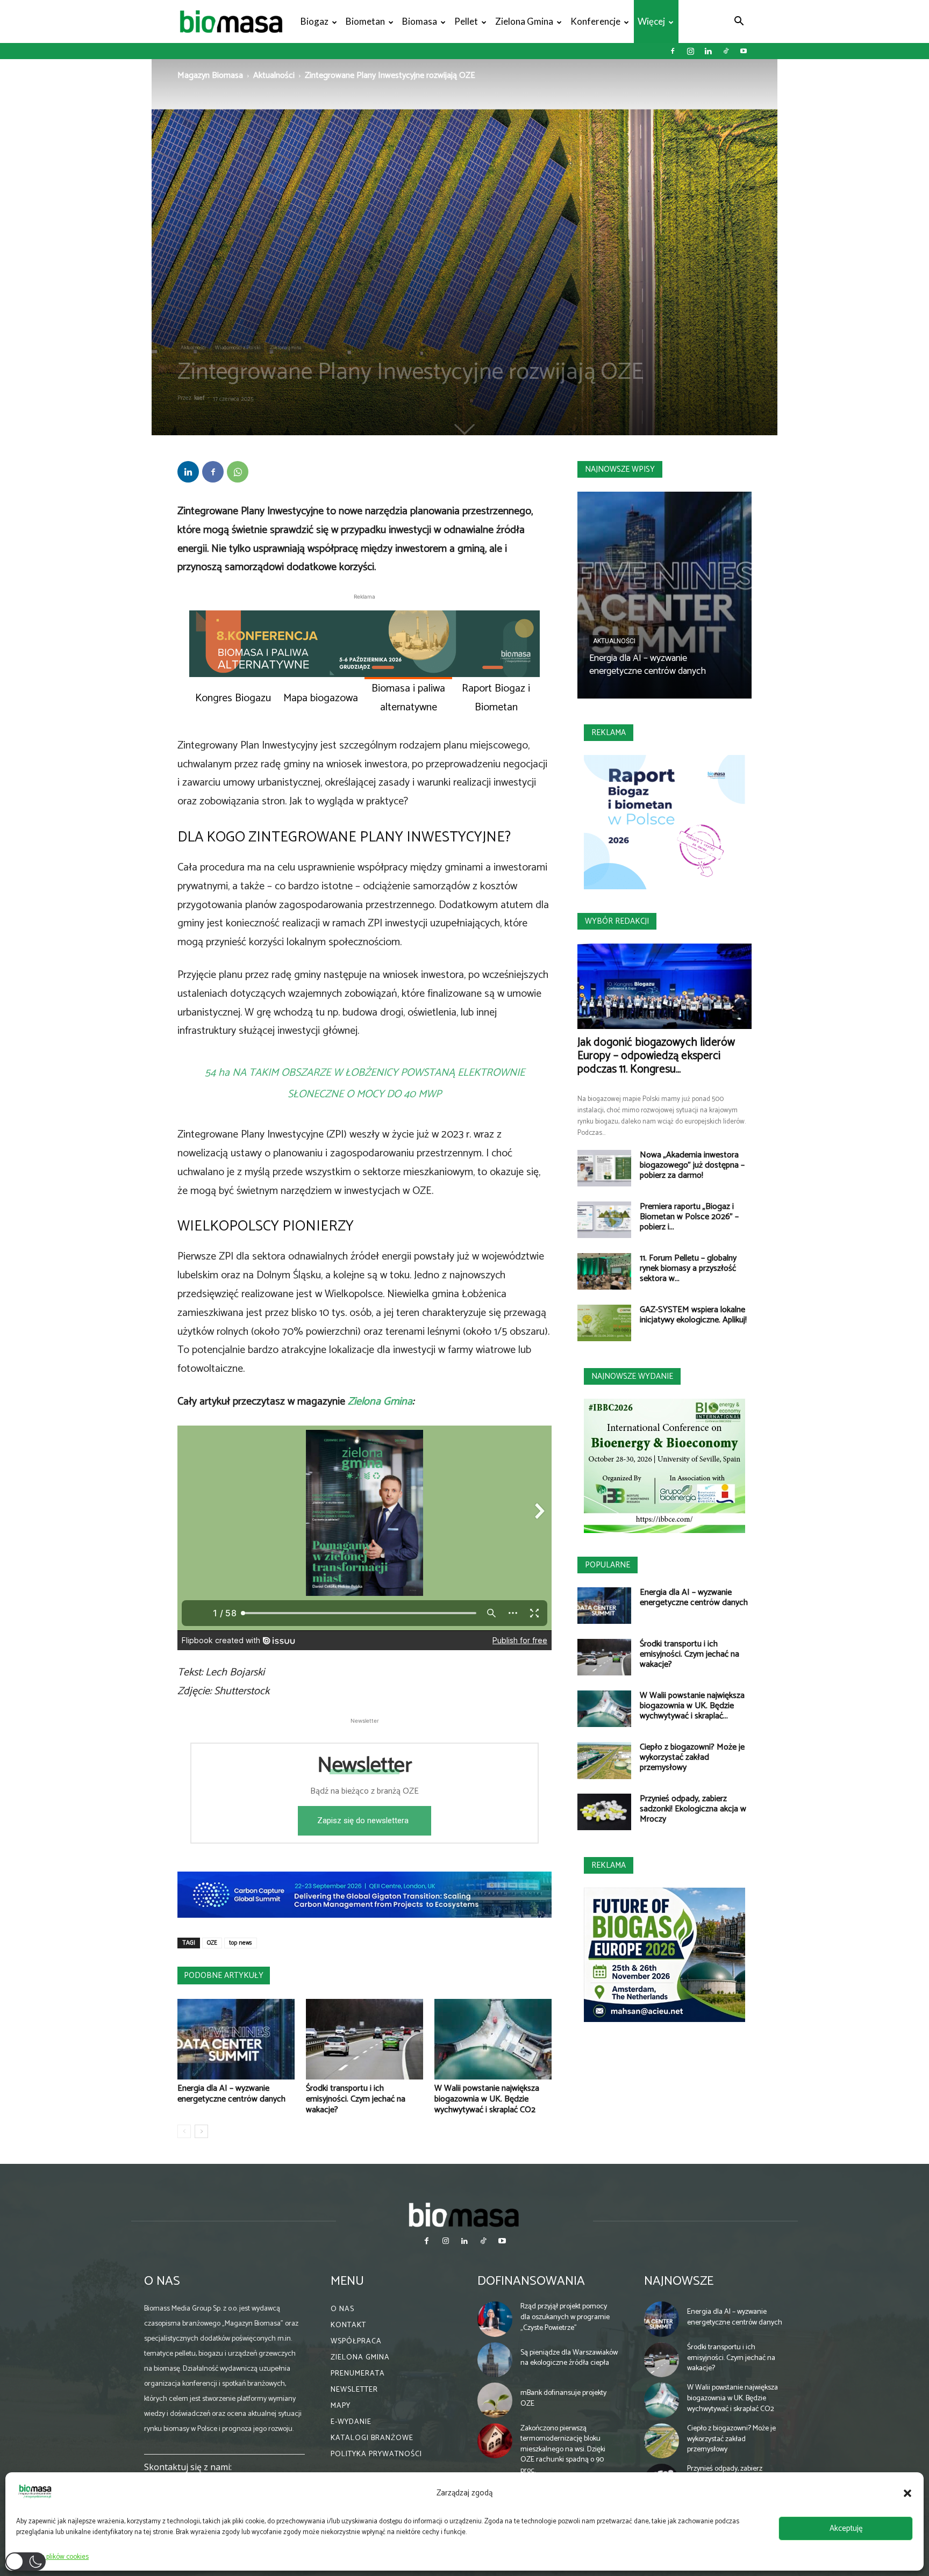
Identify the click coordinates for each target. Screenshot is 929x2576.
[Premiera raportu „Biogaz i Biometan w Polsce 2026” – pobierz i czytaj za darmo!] (604, 1220)
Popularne (608, 1565)
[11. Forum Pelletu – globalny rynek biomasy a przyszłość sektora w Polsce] (604, 1272)
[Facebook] (673, 51)
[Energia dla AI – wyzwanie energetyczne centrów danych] (236, 2039)
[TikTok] (726, 51)
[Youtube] (744, 51)
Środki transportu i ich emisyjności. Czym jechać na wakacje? (356, 2099)
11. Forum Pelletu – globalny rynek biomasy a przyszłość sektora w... (688, 1268)
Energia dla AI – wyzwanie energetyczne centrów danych (231, 2094)
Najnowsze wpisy (620, 469)
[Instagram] (690, 51)
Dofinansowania (531, 2281)
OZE (212, 1943)
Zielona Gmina (380, 1402)
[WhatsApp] (238, 472)
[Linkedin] (708, 51)
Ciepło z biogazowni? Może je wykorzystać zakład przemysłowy (692, 1757)
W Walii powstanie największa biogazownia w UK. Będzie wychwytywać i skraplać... (692, 1706)
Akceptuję (846, 2528)
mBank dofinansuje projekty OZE (563, 2398)
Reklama (609, 733)
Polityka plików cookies (55, 2557)
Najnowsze (679, 2281)
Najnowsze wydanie (632, 1376)
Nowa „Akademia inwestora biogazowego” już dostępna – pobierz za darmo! (692, 1165)
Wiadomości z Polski (238, 348)
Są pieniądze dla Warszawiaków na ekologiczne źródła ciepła (569, 2358)
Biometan (365, 21)
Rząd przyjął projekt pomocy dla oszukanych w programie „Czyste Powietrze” (565, 2317)
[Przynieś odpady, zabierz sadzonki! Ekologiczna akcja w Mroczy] (604, 1812)
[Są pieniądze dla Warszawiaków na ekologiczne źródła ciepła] (495, 2360)
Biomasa (420, 21)
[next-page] (201, 2131)
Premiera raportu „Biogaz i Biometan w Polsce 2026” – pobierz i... (689, 1217)
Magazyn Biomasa (210, 75)
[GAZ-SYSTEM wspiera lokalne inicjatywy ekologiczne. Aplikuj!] (604, 1323)
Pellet (466, 21)
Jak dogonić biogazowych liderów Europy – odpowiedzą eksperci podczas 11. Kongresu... (656, 1056)
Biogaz (315, 21)
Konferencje (595, 21)
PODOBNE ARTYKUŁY (224, 1976)
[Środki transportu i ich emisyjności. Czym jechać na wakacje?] (365, 2039)
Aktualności (274, 75)
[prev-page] (184, 2131)
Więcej (651, 21)
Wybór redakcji (617, 921)
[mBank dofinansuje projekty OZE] (495, 2400)
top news (241, 1943)
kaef (199, 398)
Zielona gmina (524, 21)
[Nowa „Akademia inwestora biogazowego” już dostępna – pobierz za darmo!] (604, 1168)
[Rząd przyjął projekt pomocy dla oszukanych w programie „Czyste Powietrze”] (495, 2319)
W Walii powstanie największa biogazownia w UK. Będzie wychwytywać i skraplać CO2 (487, 2099)
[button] (907, 2493)
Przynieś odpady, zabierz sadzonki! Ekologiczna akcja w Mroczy (693, 1809)
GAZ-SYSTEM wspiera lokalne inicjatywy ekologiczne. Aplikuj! (693, 1315)
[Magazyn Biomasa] (464, 2214)
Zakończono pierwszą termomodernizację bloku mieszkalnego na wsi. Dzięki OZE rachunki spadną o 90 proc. (563, 2449)
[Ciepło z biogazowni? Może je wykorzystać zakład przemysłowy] (604, 1761)
